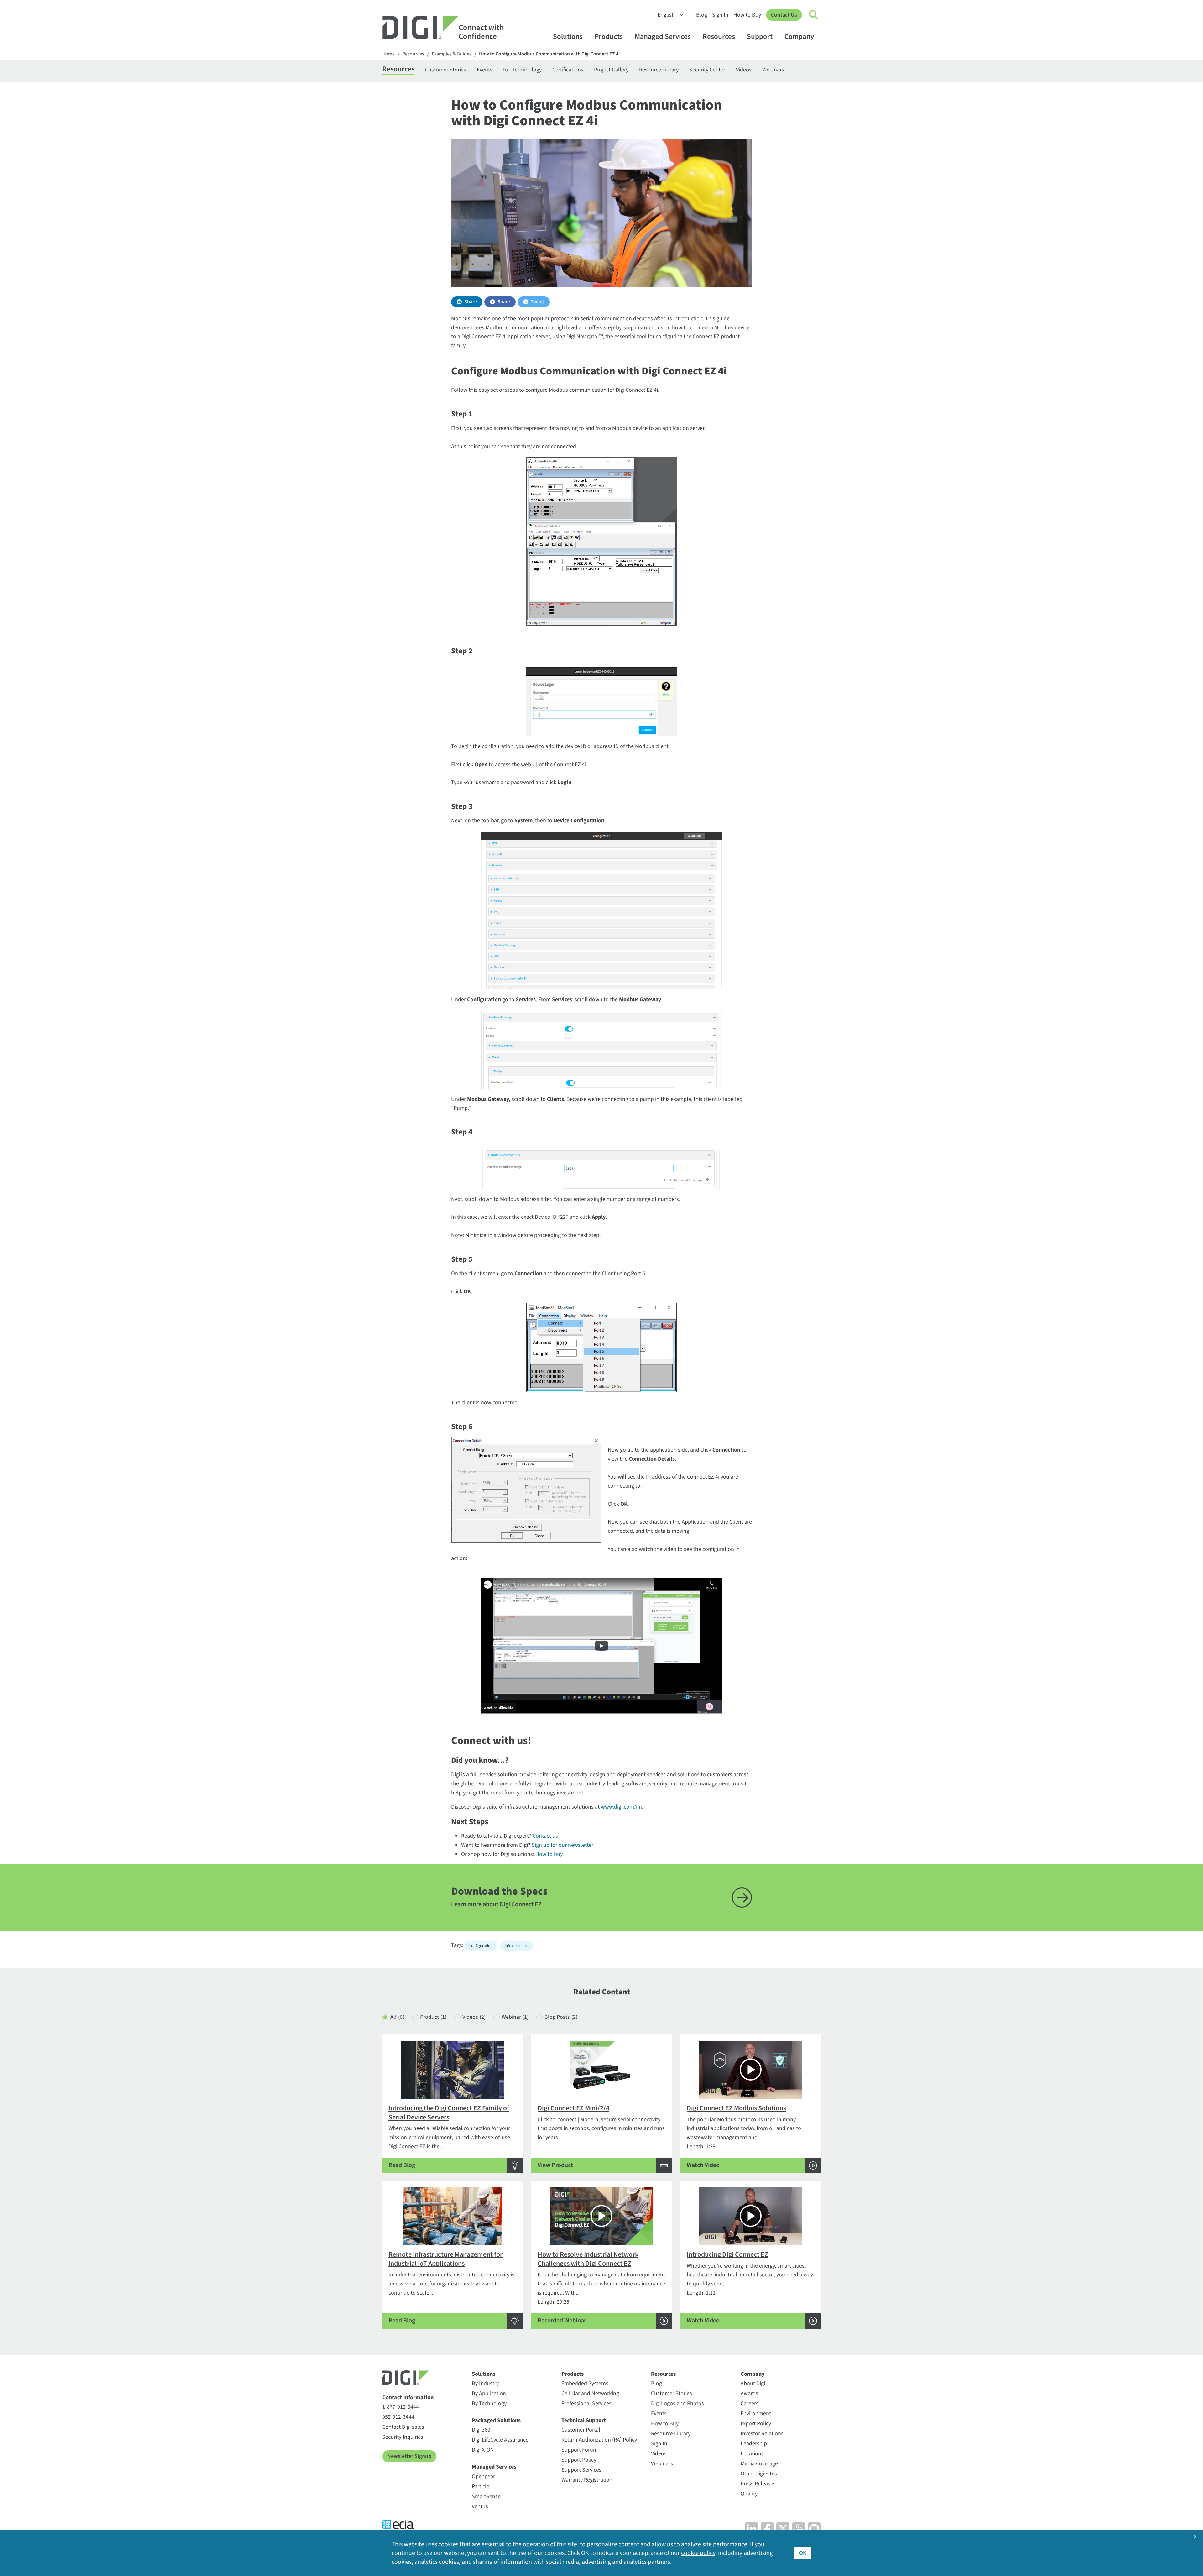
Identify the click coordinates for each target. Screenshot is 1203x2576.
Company (799, 37)
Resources (719, 37)
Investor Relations (762, 2434)
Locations (752, 2454)
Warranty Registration (587, 2480)
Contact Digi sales (403, 2427)
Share (471, 302)
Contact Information (408, 2398)
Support (760, 37)
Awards (749, 2393)
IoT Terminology (522, 70)
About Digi (753, 2383)
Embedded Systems (585, 2383)
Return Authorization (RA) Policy (599, 2440)
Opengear (483, 2477)
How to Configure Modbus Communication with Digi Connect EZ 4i (549, 54)
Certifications (568, 70)
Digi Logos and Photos (677, 2403)
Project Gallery (611, 70)
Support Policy (579, 2460)
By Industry (485, 2383)
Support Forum (580, 2450)
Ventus (480, 2507)
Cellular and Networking (590, 2393)
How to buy (549, 1854)
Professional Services (586, 2403)
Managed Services (663, 37)
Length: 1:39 (744, 2136)
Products (609, 37)
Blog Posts (561, 2017)
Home (388, 54)
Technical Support (584, 2420)
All (397, 2017)
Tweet (537, 302)
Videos (744, 70)
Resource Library (659, 70)
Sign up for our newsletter (562, 1845)
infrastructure (516, 1946)
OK (803, 2553)
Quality (749, 2494)
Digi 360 (481, 2430)
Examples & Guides (452, 54)
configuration (481, 1946)
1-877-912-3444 (401, 2407)
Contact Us (784, 15)
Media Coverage (759, 2464)
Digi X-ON (483, 2450)
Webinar (515, 2017)
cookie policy (698, 2553)
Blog (702, 15)
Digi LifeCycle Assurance (500, 2440)
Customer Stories (446, 70)
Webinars (773, 70)
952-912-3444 (398, 2417)
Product (433, 2017)
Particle (481, 2487)
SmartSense (486, 2497)
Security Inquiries (403, 2437)
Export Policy (756, 2424)
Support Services (581, 2470)
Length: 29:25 (601, 2287)
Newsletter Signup (409, 2456)
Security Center (707, 70)
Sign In (720, 15)
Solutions (568, 37)
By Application (489, 2393)
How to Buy (747, 15)
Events (485, 70)
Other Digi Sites (759, 2474)
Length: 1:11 (750, 2287)
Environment (756, 2414)
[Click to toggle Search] (814, 15)
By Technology (489, 2403)
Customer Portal (581, 2430)
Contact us (545, 1836)
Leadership (754, 2444)
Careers (750, 2403)
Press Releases (758, 2484)
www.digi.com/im (621, 1807)
